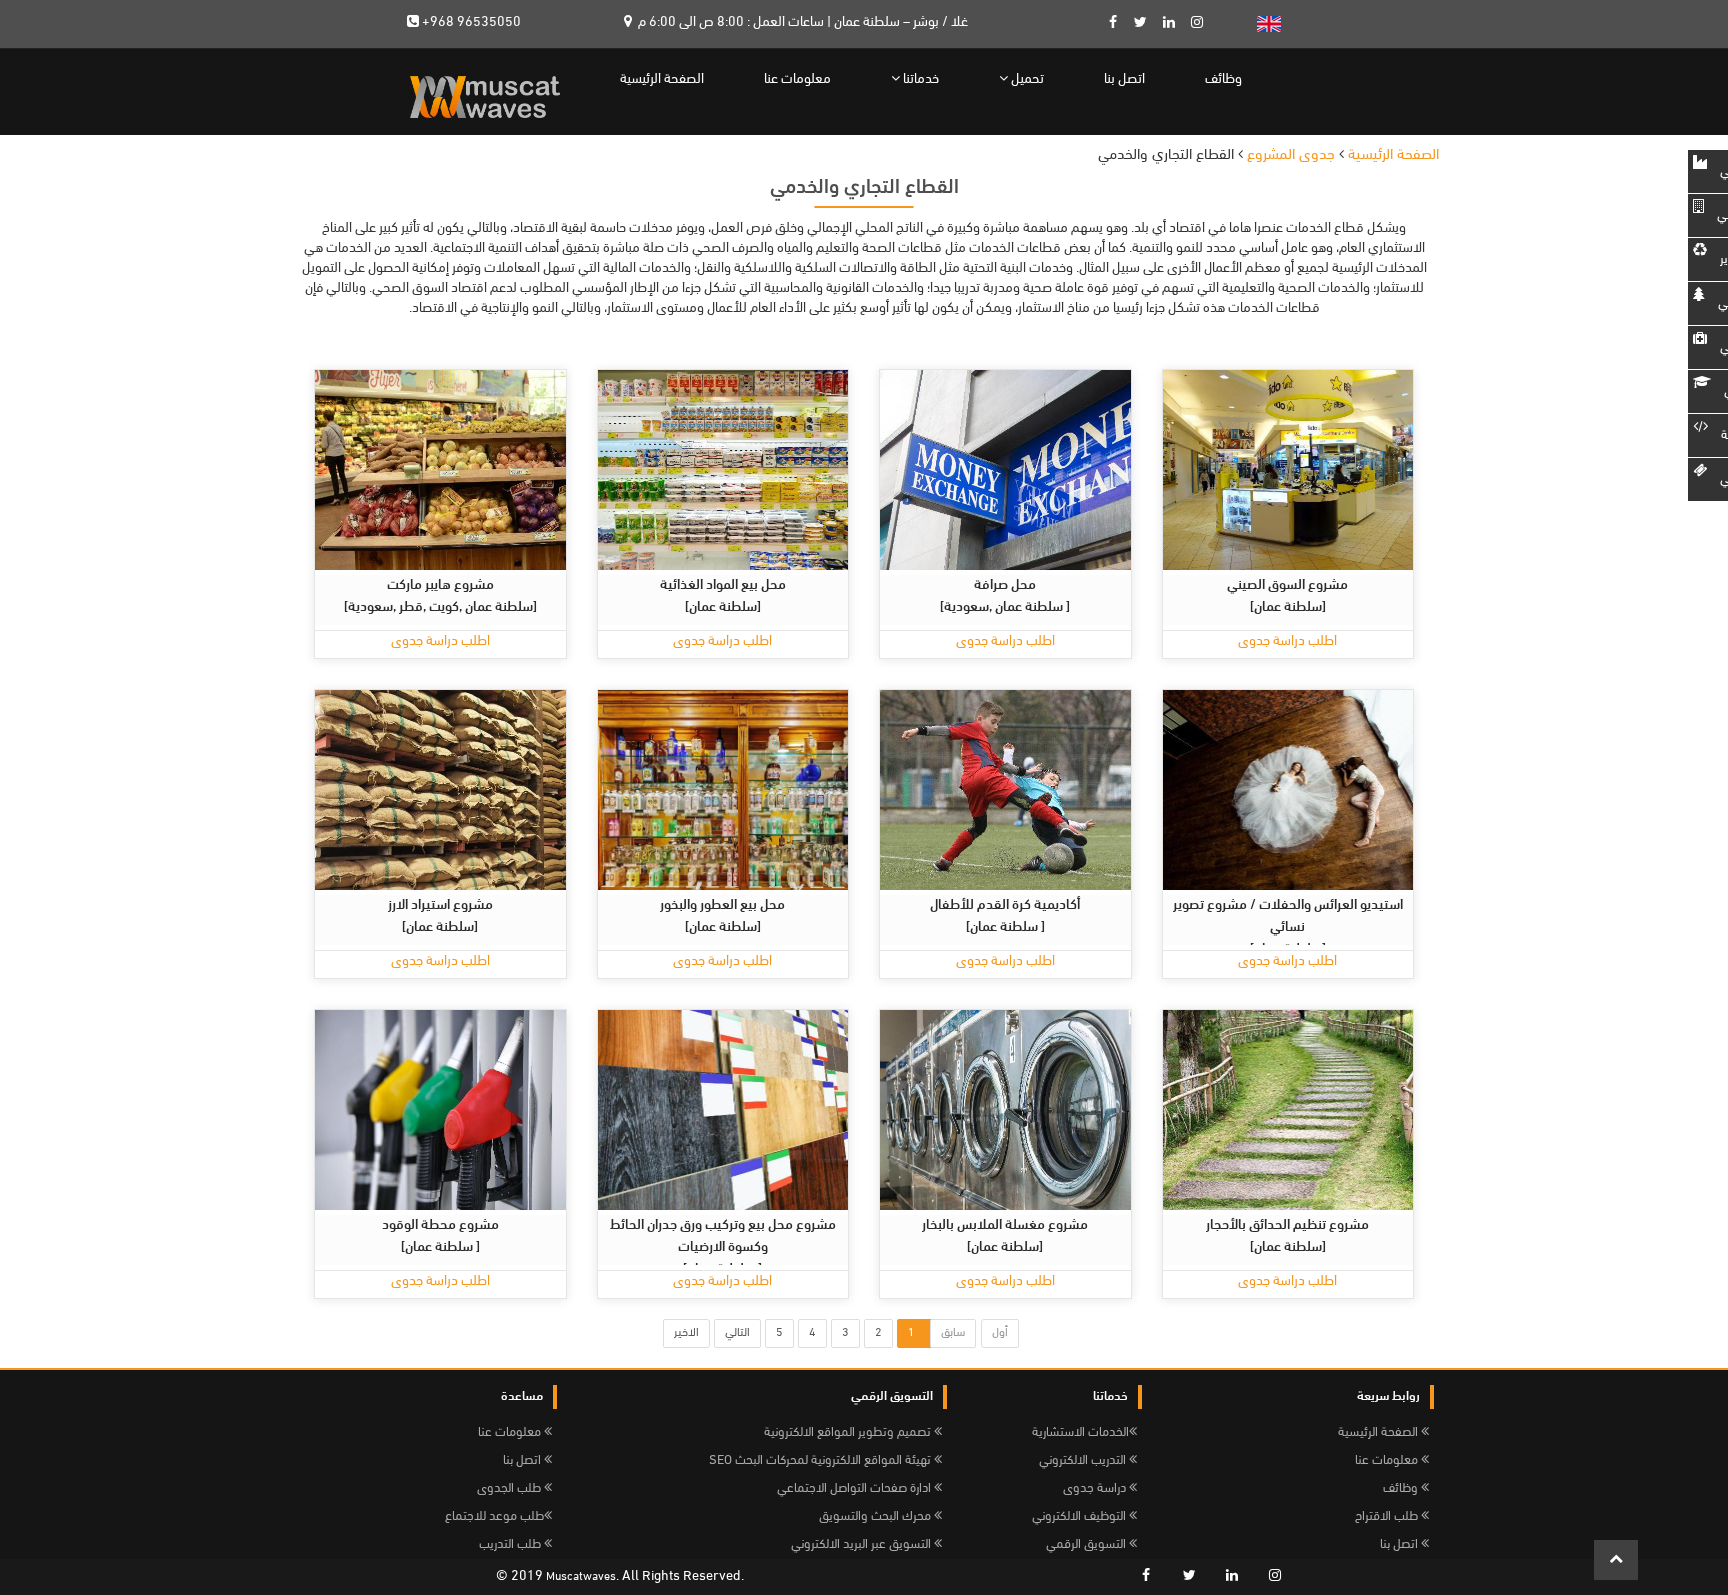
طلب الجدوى (510, 1488)
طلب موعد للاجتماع (494, 1516)
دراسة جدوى (1096, 1488)
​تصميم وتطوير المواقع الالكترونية (849, 1432)
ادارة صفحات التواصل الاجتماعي (855, 1488)
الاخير (686, 1333)
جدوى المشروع (1291, 155)
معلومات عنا (797, 79)
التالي (737, 1333)
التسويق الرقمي (1087, 1544)
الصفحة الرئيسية (662, 79)
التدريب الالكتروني (1084, 1460)
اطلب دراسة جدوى (440, 641)
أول (1000, 1333)
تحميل (1026, 79)
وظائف (1223, 79)
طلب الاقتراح (1388, 1516)
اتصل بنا (1124, 79)
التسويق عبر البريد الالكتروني (862, 1544)
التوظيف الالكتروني (1080, 1516)
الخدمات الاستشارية (1080, 1432)
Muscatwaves (581, 1577)
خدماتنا (919, 79)
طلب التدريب (511, 1544)
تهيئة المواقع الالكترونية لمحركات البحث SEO (821, 1460)
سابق (953, 1333)
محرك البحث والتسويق (876, 1516)
